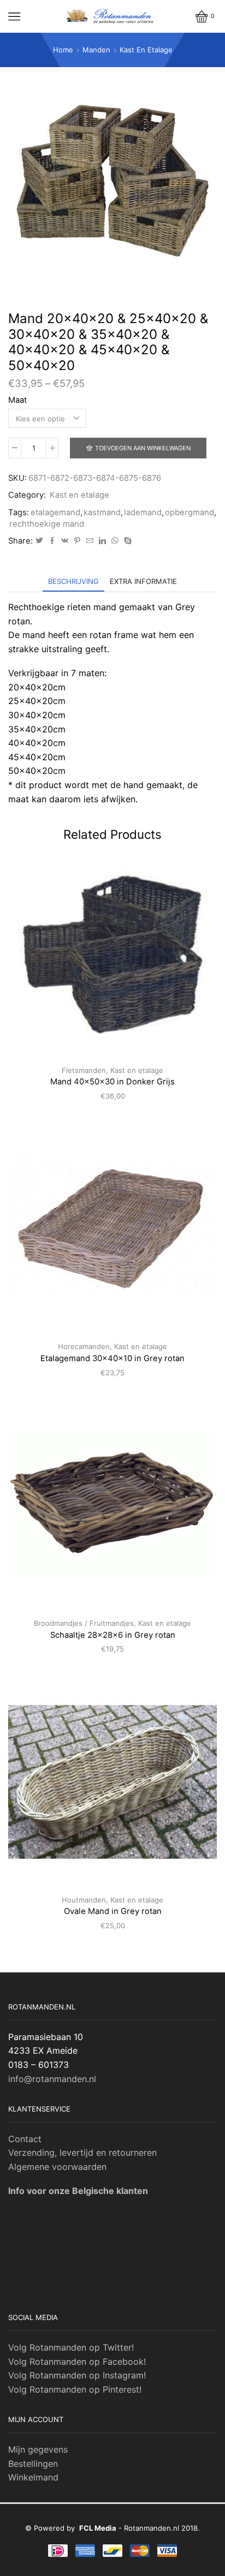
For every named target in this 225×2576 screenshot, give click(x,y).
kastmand (102, 512)
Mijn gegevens (38, 2449)
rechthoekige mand (47, 524)
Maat (17, 400)
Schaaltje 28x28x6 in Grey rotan (113, 1635)
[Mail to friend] (90, 541)
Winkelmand (33, 2477)
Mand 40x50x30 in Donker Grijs (112, 1082)
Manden (96, 50)
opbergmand (190, 512)
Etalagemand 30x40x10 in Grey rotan (112, 1358)
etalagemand (55, 512)
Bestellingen (33, 2464)
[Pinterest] (77, 541)
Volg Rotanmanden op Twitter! (71, 2347)
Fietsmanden (84, 1070)
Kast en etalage (146, 50)
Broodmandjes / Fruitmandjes (84, 1623)
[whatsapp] (115, 541)
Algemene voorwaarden (57, 2167)
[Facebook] (52, 541)
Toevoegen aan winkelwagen (143, 448)
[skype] (126, 541)
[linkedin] (102, 541)
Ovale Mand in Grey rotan (113, 1911)
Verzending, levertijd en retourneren (82, 2152)
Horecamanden (84, 1346)
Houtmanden (84, 1900)
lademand (143, 512)
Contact (25, 2139)
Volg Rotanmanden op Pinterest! (75, 2389)
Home (63, 50)
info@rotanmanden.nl (52, 2079)
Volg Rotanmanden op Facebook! (77, 2362)
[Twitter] (39, 541)
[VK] (65, 541)
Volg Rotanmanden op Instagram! (77, 2375)
